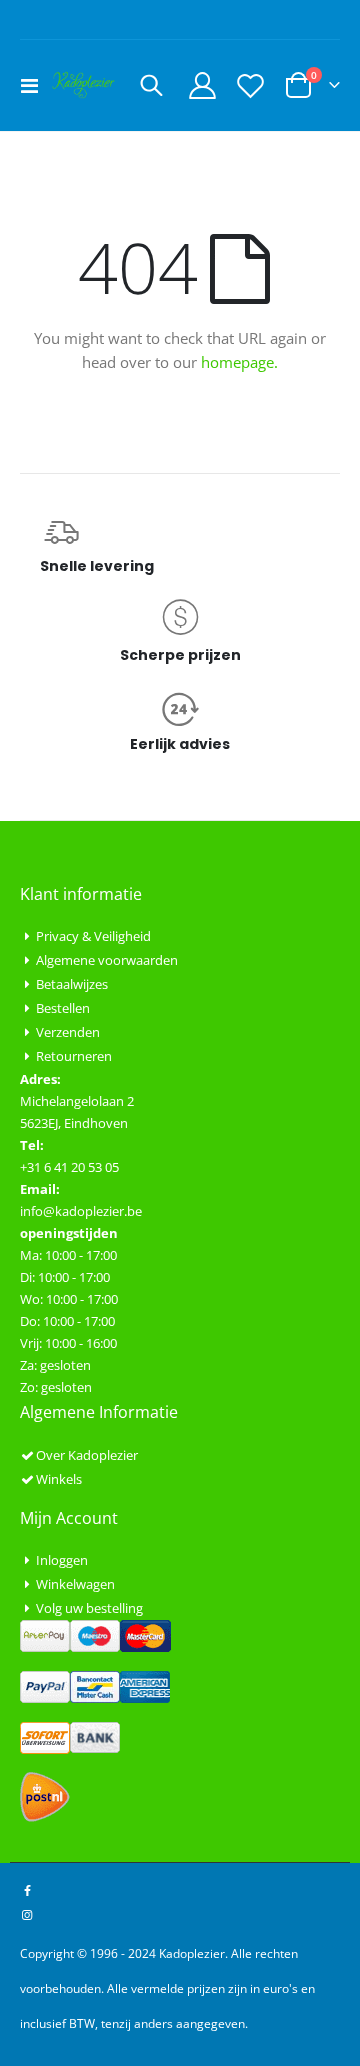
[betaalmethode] (95, 1635)
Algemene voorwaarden (107, 960)
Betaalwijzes (72, 984)
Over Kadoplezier (87, 1455)
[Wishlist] (250, 85)
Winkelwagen (75, 1584)
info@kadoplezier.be (81, 1211)
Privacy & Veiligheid (93, 936)
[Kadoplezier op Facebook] (27, 1890)
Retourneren (74, 1056)
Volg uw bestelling (89, 1608)
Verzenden (68, 1032)
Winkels (59, 1479)
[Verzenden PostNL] (45, 1796)
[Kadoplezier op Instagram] (27, 1914)
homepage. (239, 362)
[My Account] (203, 85)
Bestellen (63, 1008)
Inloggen (62, 1560)
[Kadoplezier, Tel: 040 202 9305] (83, 85)
